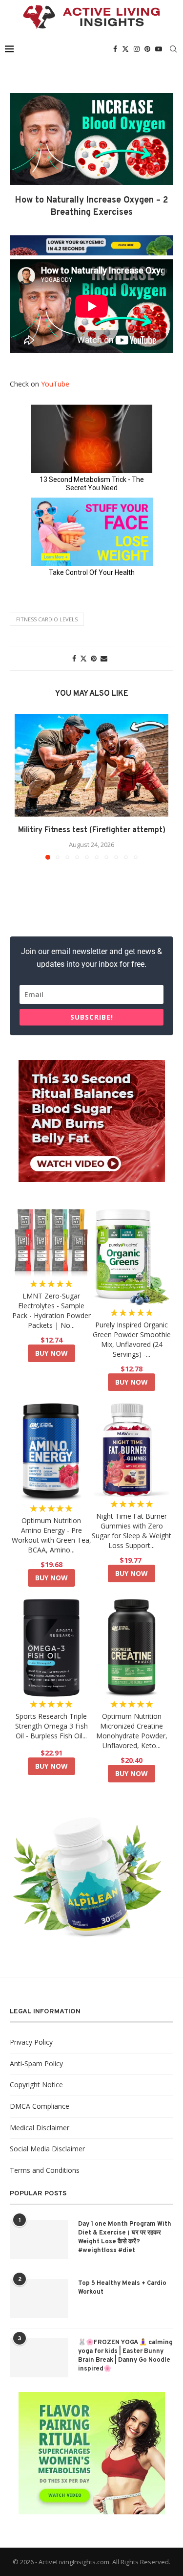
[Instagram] (137, 49)
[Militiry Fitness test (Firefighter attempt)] (91, 765)
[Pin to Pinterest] (94, 658)
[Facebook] (115, 49)
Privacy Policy (31, 2042)
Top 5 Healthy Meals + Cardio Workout (122, 2288)
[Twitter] (125, 49)
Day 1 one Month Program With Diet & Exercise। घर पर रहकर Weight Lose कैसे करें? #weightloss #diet (125, 2238)
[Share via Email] (104, 658)
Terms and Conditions (45, 2170)
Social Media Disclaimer (47, 2149)
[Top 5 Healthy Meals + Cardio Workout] (39, 2299)
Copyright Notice (36, 2085)
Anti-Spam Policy (36, 2063)
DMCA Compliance (40, 2106)
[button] (23, 786)
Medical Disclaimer (40, 2128)
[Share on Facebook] (74, 658)
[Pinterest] (147, 49)
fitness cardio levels (47, 619)
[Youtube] (159, 49)
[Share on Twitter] (83, 658)
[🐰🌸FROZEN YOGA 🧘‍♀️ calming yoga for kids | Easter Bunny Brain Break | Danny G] (39, 2358)
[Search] (173, 49)
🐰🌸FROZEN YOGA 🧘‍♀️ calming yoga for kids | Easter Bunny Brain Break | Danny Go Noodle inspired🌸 (125, 2356)
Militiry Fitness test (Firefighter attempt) (92, 830)
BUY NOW (51, 1353)
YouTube (55, 384)
